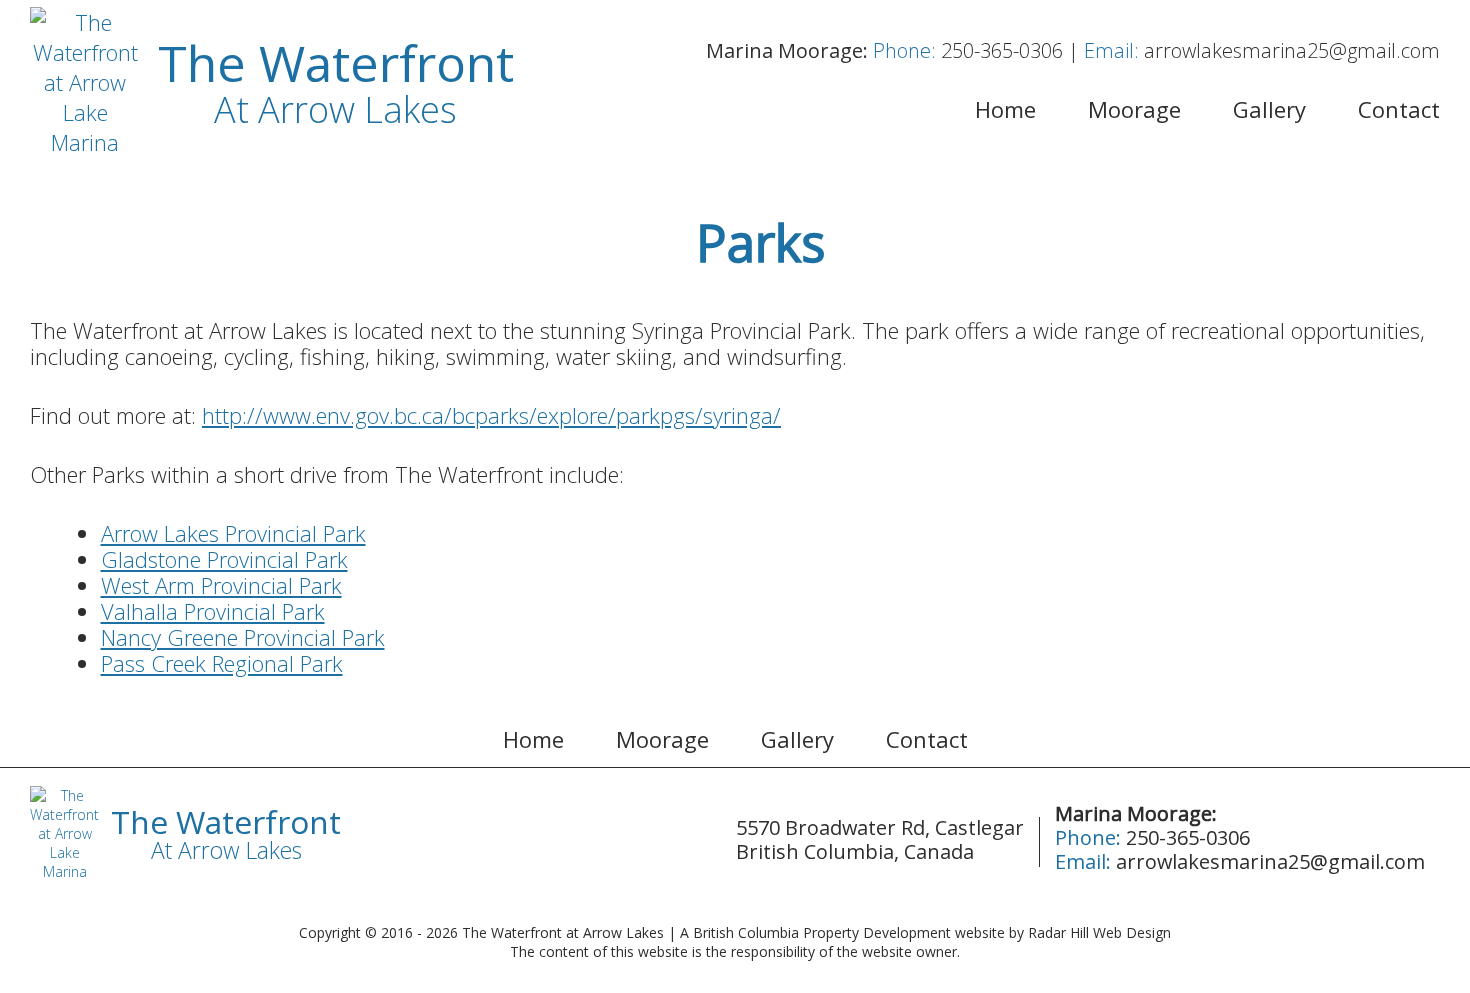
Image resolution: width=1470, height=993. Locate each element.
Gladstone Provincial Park (224, 559)
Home (1005, 109)
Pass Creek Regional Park (222, 663)
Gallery (1269, 109)
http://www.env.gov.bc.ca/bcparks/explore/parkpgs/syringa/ (491, 415)
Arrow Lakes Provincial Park (233, 533)
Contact (1399, 109)
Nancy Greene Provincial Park (243, 637)
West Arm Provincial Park (221, 585)
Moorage (1134, 109)
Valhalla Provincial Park (213, 611)
